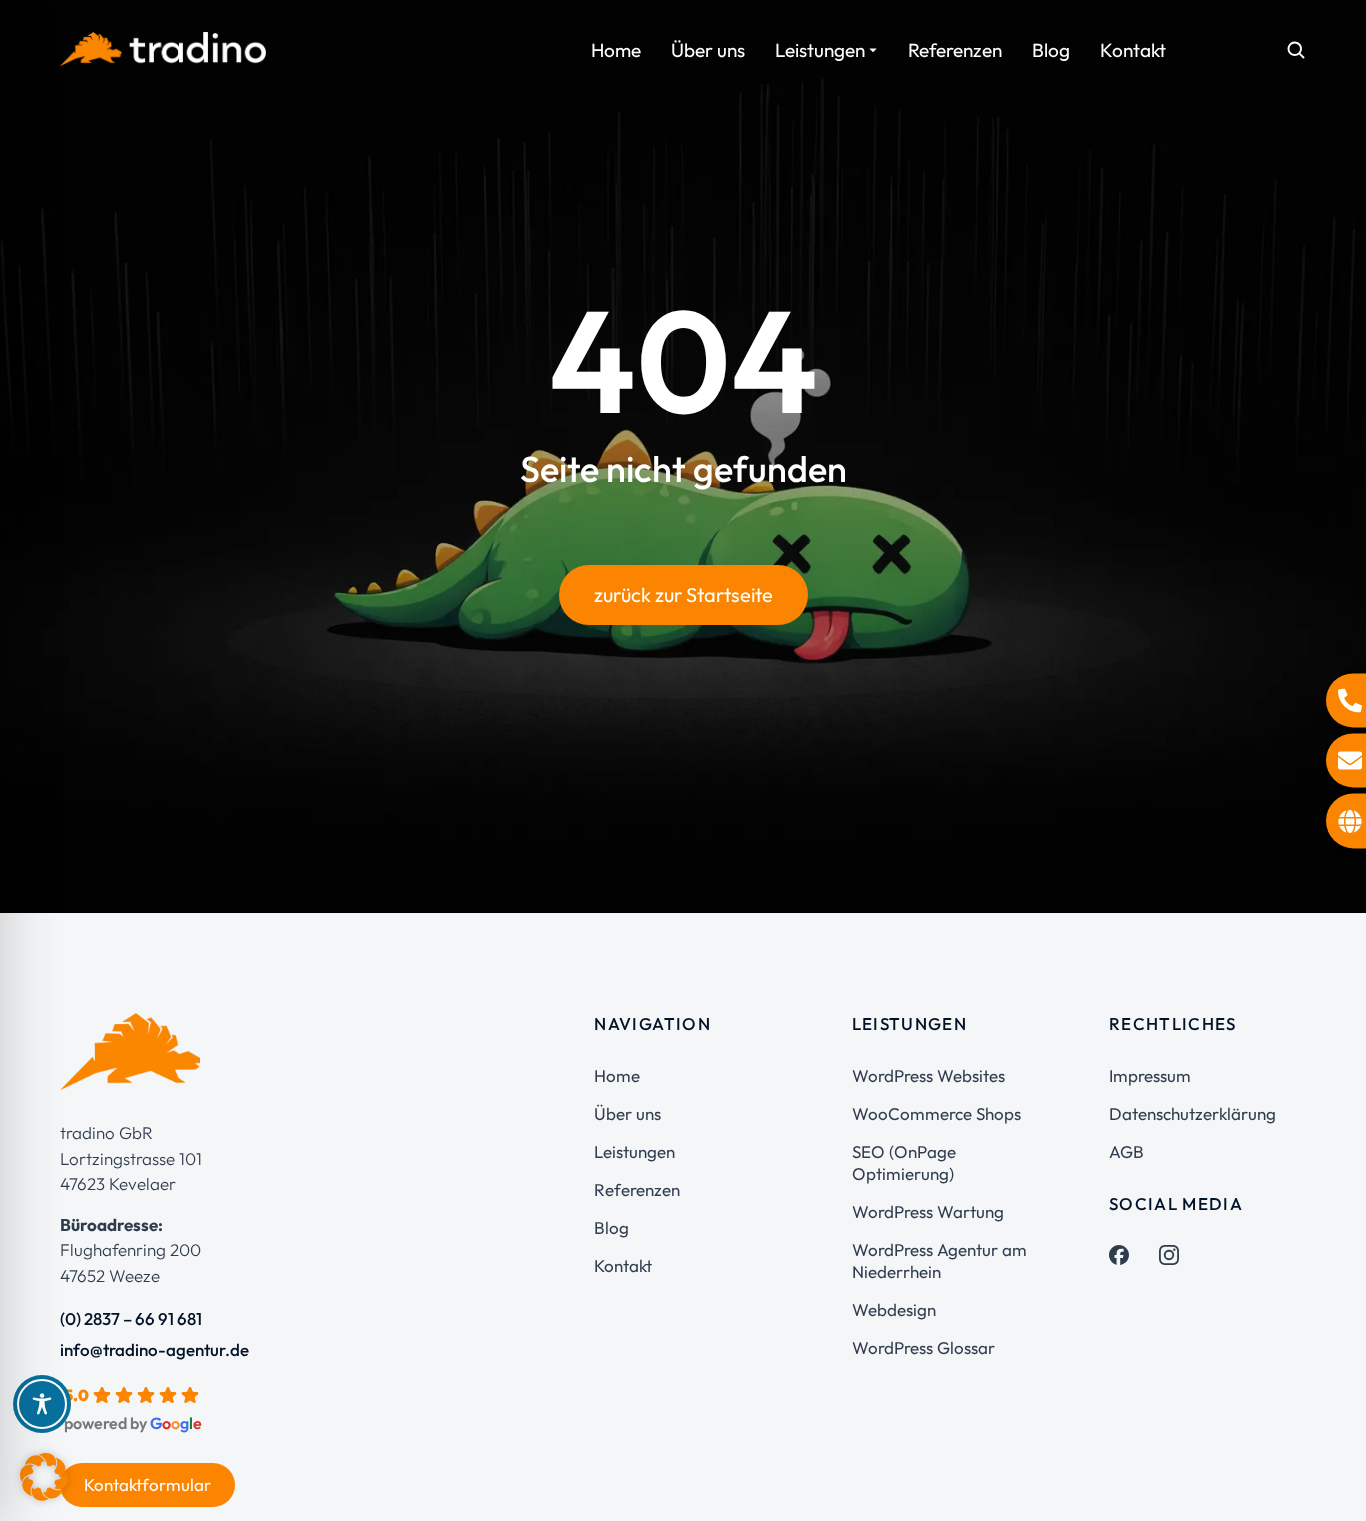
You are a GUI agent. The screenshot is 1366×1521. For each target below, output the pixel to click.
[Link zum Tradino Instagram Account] (1169, 1255)
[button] (44, 1477)
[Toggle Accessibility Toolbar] (42, 1404)
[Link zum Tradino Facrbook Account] (1119, 1255)
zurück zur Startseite (683, 594)
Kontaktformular (147, 1484)
